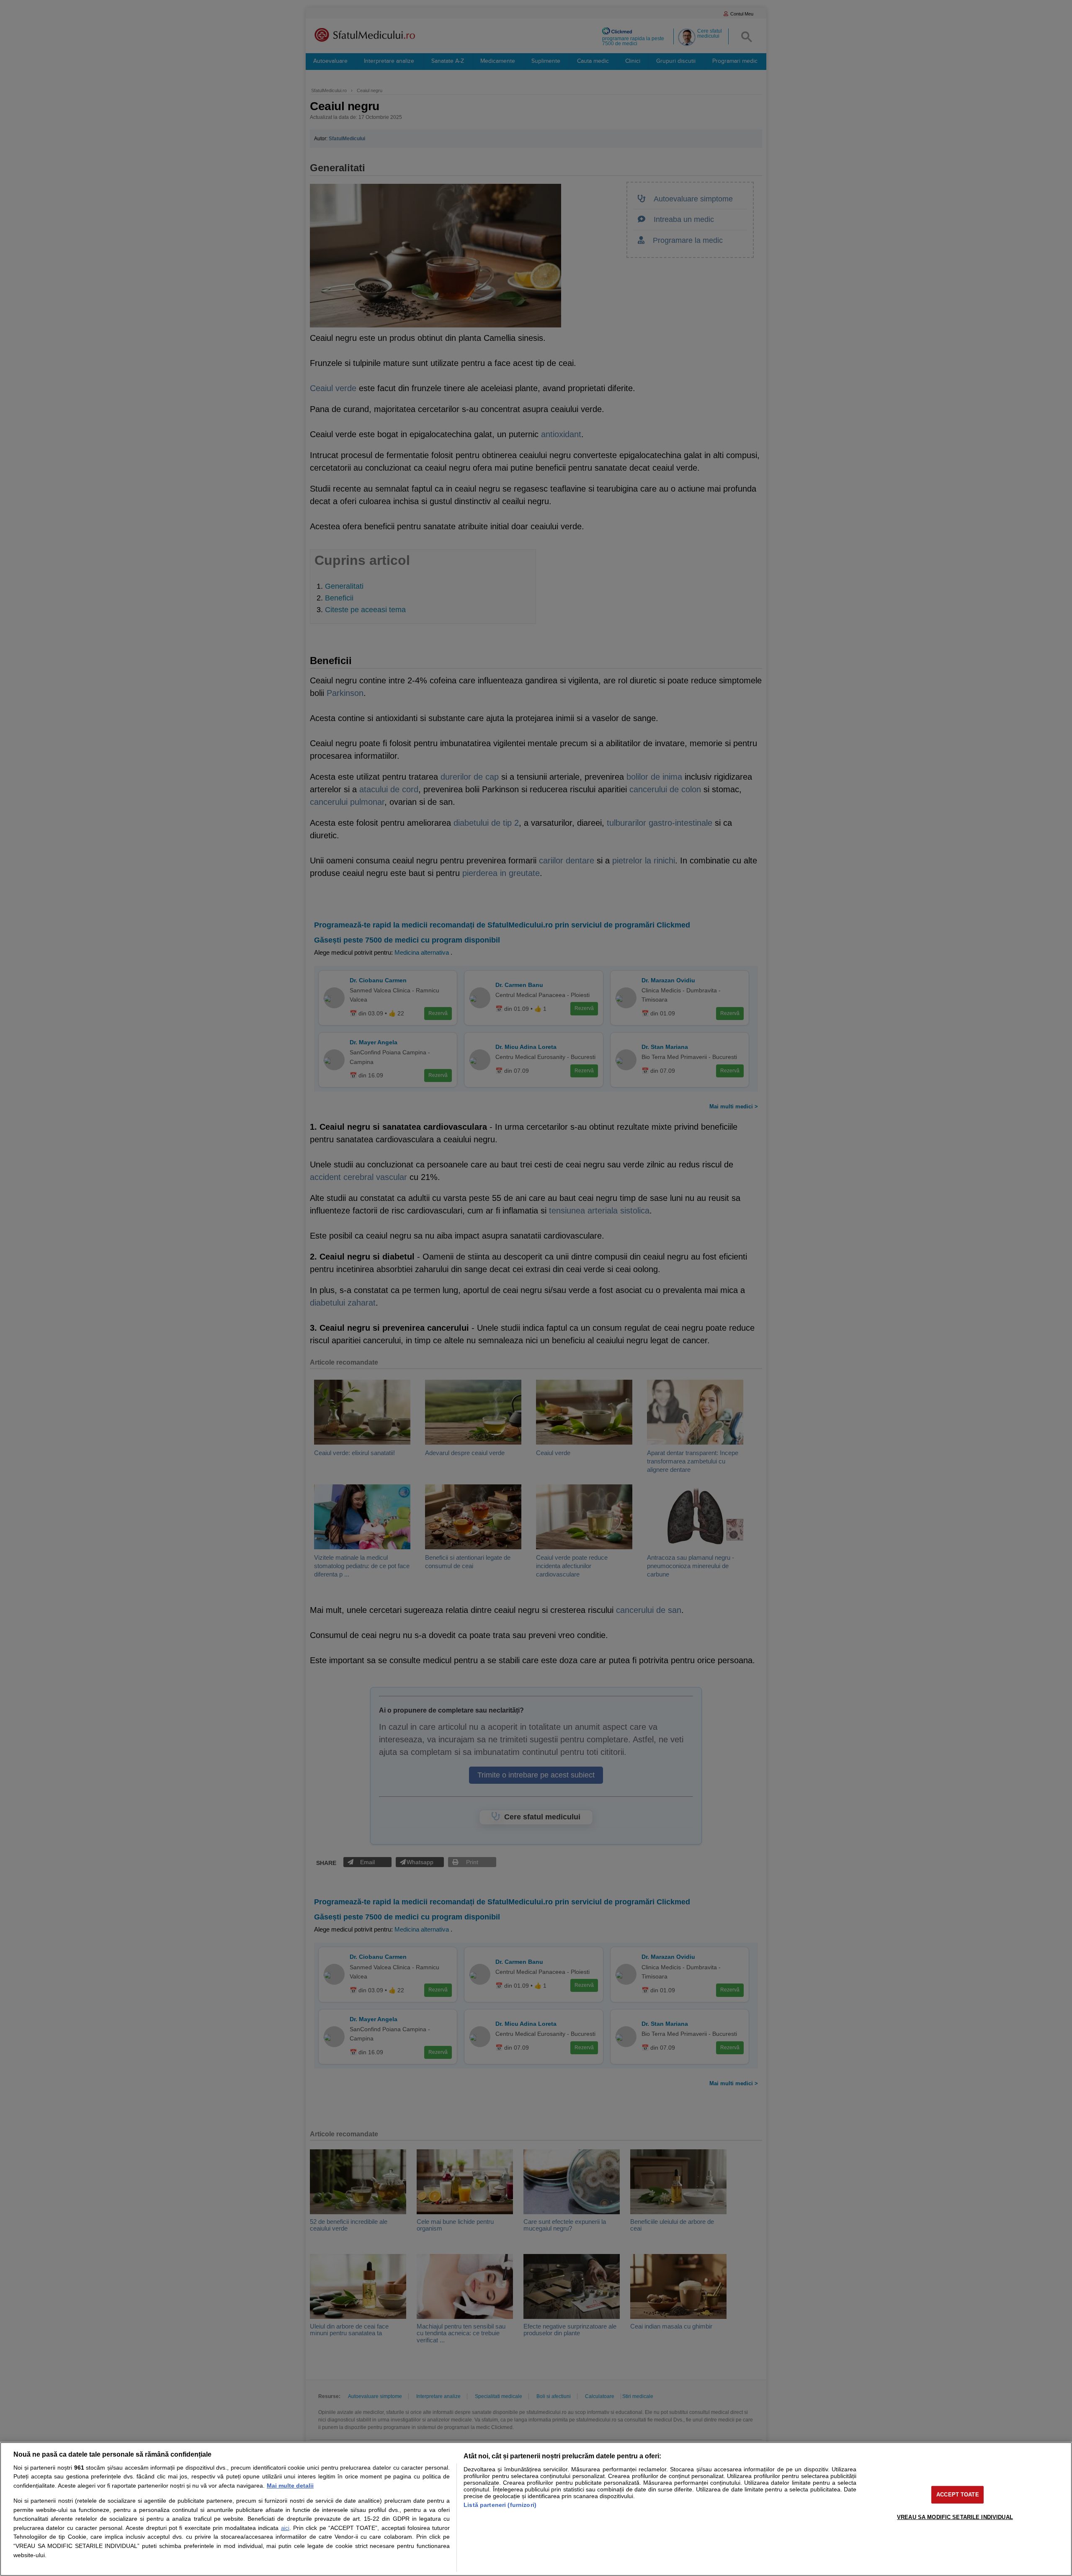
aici (285, 2528)
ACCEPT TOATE (958, 2495)
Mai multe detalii (290, 2486)
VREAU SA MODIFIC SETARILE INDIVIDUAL (955, 2517)
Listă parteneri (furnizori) (500, 2505)
